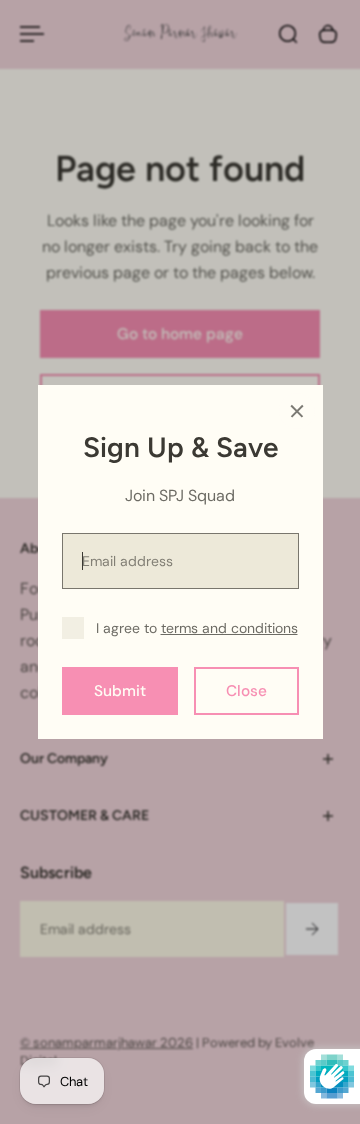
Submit (120, 691)
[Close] (297, 411)
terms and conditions (229, 628)
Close (246, 691)
